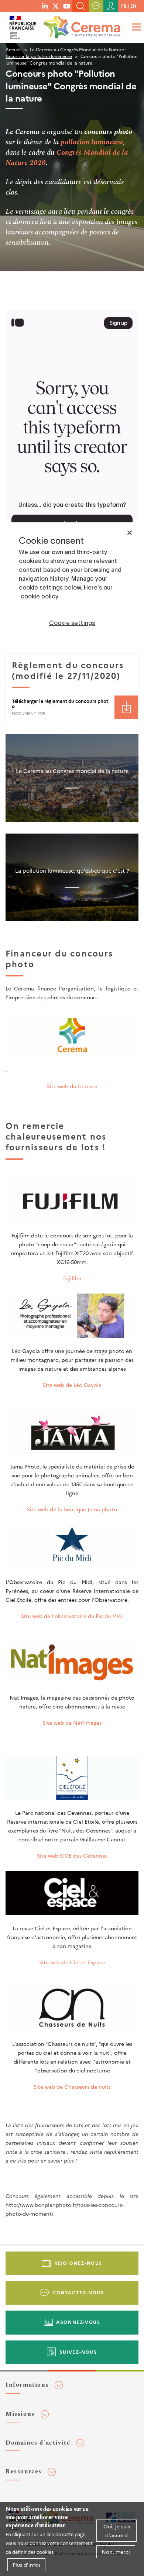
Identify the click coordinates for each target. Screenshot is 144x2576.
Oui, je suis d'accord (117, 2531)
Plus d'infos (27, 2565)
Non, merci (116, 2552)
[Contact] (96, 6)
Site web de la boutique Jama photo (72, 1509)
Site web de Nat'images (72, 1723)
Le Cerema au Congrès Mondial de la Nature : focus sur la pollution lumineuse (66, 53)
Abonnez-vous (78, 2322)
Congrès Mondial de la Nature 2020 (67, 158)
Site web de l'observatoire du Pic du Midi (72, 1616)
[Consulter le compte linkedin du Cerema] (45, 6)
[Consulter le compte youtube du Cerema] (67, 6)
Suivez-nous (78, 2352)
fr (124, 6)
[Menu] (135, 27)
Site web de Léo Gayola (72, 1385)
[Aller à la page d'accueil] (80, 25)
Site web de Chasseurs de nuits (72, 2086)
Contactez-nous (78, 2292)
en (133, 6)
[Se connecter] (111, 6)
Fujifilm (72, 1278)
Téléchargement (126, 707)
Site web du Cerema (72, 1086)
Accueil (13, 49)
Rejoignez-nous (78, 2263)
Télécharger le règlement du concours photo (60, 703)
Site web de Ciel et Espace (72, 1962)
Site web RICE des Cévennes (72, 1855)
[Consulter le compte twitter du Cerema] (56, 6)
